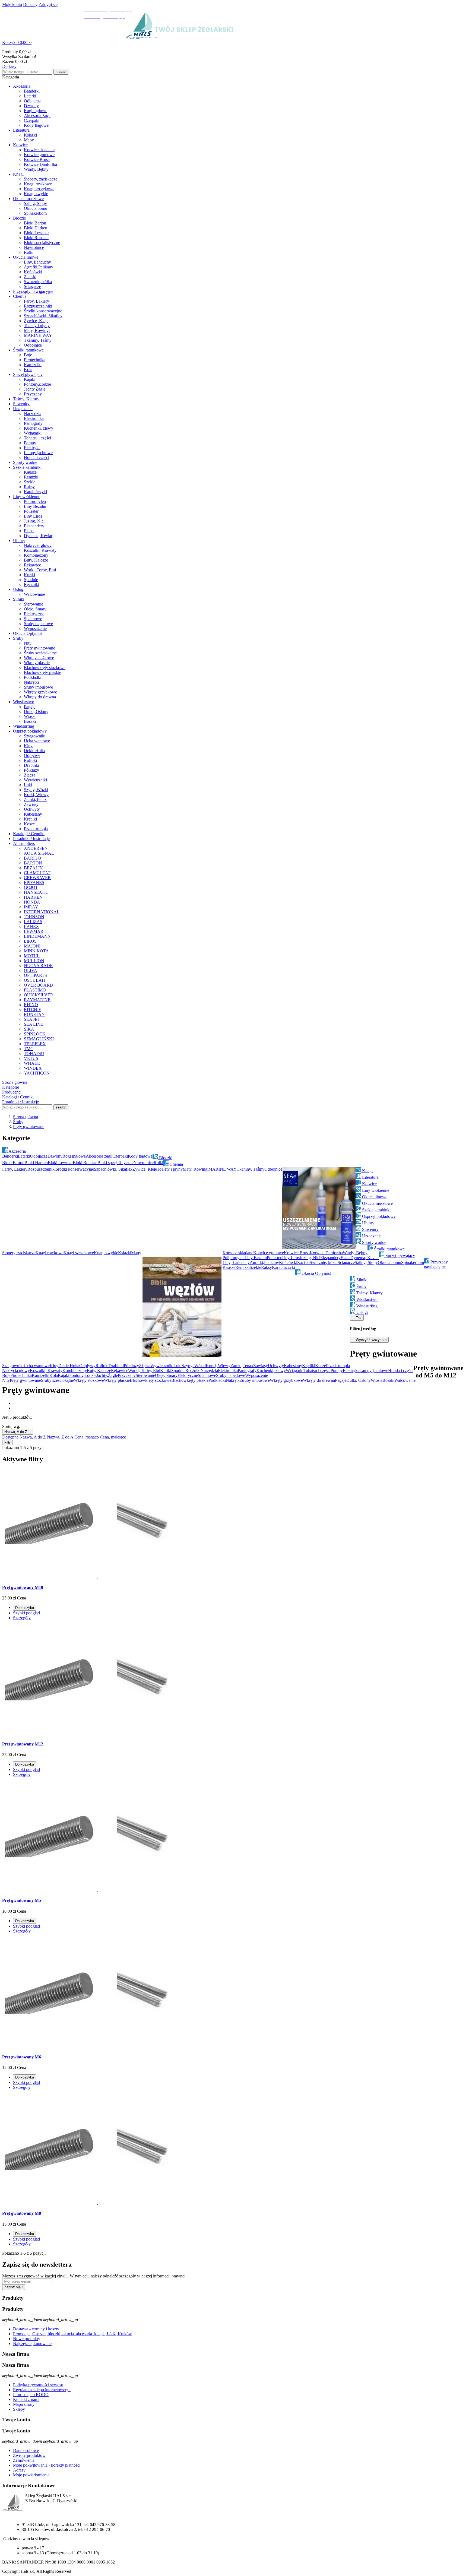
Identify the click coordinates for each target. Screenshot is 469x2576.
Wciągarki (33, 433)
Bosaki (30, 721)
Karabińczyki (35, 492)
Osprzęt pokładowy (30, 731)
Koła (28, 370)
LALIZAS (33, 922)
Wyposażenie (35, 628)
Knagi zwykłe (36, 194)
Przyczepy (33, 394)
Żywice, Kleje (36, 321)
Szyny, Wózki (36, 790)
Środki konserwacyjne (43, 311)
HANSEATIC (36, 892)
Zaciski (30, 277)
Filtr (7, 1442)
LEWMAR (34, 931)
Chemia (20, 296)
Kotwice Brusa (37, 159)
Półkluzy (31, 770)
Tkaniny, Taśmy (38, 340)
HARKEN (33, 897)
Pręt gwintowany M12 (23, 1744)
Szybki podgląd (26, 1613)
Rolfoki (30, 760)
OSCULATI (35, 980)
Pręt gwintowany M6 (22, 2057)
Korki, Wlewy (36, 795)
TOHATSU (34, 1053)
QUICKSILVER (39, 995)
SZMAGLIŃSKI (39, 1039)
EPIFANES (34, 883)
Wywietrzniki (35, 780)
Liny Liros (33, 516)
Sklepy (19, 2409)
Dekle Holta (34, 751)
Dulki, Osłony (36, 712)
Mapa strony (24, 2404)
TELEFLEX (35, 1044)
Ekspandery (34, 526)
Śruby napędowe (38, 624)
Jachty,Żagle (35, 389)
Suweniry (21, 404)
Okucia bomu (36, 208)
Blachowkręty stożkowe (45, 668)
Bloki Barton (35, 223)
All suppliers (24, 843)
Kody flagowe (36, 125)
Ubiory (19, 541)
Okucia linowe (26, 257)
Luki (28, 785)
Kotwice (20, 145)
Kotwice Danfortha (40, 164)
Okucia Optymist (28, 633)
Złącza (30, 775)
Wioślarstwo (24, 702)
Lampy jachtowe (38, 453)
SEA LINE (34, 1024)
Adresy (19, 2470)
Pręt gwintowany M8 (22, 2213)
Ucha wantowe (37, 741)
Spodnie (31, 580)
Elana (29, 531)
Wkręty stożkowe (39, 658)
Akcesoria (22, 86)
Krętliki (30, 819)
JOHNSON (34, 917)
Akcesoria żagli (37, 115)
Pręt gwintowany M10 (23, 1587)
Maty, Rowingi (37, 330)
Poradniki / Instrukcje (31, 839)
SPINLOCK (35, 1034)
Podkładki (33, 677)
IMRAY (31, 907)
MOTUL (32, 956)
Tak (357, 1318)
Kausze (30, 472)
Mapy (29, 140)
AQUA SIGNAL (39, 853)
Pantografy (33, 423)
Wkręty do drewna (40, 697)
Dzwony (31, 106)
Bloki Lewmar (36, 233)
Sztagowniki (35, 736)
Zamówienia (24, 2460)
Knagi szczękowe (39, 189)
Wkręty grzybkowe (40, 692)
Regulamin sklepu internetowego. (42, 2390)
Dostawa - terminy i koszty (36, 2329)
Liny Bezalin (35, 506)
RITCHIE (33, 1010)
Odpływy (32, 755)
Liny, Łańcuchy (37, 262)
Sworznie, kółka (38, 282)
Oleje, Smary (35, 609)
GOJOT (31, 887)
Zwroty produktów (29, 2455)
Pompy (30, 443)
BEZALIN (33, 868)
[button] (234, 43)
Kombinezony (36, 555)
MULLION (34, 961)
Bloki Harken (36, 228)
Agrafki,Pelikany (39, 267)
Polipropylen (35, 501)
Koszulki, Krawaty (40, 550)
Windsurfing (24, 726)
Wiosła (30, 716)
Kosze (29, 824)
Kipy (28, 746)
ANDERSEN (36, 848)
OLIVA (31, 970)
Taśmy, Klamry (26, 399)
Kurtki (29, 575)
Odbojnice (33, 345)
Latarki (30, 96)
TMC (29, 1049)
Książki (30, 135)
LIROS (30, 941)
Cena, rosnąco (87, 1437)
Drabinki (31, 765)
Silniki (19, 599)
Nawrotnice (34, 247)
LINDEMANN (37, 936)
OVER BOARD (38, 985)
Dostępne (11, 1437)
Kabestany (33, 814)
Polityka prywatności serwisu (38, 2385)
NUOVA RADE (38, 966)
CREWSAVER (37, 878)
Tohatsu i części (37, 438)
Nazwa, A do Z (18, 1432)
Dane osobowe (26, 2450)
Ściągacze (32, 286)
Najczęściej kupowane (32, 2344)
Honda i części (37, 457)
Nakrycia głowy (38, 545)
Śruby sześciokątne (40, 653)
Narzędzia (33, 414)
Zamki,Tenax (35, 799)
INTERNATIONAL (42, 912)
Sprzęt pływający (28, 374)
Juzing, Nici (34, 521)
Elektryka (32, 448)
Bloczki (20, 218)
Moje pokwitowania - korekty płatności (47, 2465)
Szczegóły (22, 1618)
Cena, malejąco (113, 1437)
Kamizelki (33, 365)
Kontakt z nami (26, 2399)
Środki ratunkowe (28, 350)
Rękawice (32, 565)
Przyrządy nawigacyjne (33, 291)
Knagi (18, 174)
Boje (28, 355)
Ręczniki (31, 584)
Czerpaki (32, 120)
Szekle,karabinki (27, 467)
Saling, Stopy (35, 203)
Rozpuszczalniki (38, 306)
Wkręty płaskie (37, 663)
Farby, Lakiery (37, 301)
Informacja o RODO (31, 2395)
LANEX (31, 926)
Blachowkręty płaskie (42, 672)
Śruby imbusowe (38, 687)
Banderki (32, 91)
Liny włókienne (27, 497)
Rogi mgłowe (36, 111)
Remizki (31, 477)
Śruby (18, 638)
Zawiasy (31, 804)
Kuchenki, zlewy (39, 428)
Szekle (30, 482)
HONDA (32, 902)
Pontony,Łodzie (37, 384)
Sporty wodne (25, 462)
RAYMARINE (37, 1000)
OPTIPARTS (35, 975)
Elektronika (34, 418)
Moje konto (12, 4)
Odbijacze (33, 101)
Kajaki (30, 379)
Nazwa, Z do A (61, 1437)
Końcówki (33, 272)
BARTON (33, 863)
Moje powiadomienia (31, 2475)
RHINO (31, 1005)
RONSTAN (34, 1014)
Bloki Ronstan (36, 238)
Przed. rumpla (36, 829)
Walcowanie (34, 594)
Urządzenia (23, 409)
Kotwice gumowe (39, 155)
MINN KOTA (36, 951)
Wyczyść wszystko (369, 1340)
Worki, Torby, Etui (40, 570)
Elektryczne (34, 614)
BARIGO (32, 858)
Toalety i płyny (37, 326)
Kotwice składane (39, 150)
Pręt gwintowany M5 (22, 1900)
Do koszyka (25, 1608)
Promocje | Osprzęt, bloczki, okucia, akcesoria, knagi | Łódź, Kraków (72, 2334)
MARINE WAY (38, 335)
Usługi (19, 589)
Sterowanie (34, 604)
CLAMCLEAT (37, 873)
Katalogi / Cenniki (29, 834)
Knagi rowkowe (38, 184)
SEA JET (32, 1019)
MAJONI (32, 946)
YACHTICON (37, 1073)
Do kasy (30, 4)
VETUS (31, 1058)
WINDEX (33, 1068)
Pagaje (30, 707)
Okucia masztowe (28, 199)
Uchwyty (32, 809)
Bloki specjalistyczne (42, 243)
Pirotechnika (35, 360)
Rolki (29, 252)
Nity (28, 643)
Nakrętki (31, 682)
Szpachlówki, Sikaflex (43, 316)
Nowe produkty (27, 2339)
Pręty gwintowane (39, 648)
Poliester (31, 511)
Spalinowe (33, 619)
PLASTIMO (35, 990)
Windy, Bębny (36, 169)
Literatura (21, 130)
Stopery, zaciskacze (41, 179)
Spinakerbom (35, 213)
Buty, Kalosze (36, 560)
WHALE (32, 1063)
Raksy (29, 487)
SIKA (29, 1029)
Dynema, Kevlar (38, 536)
